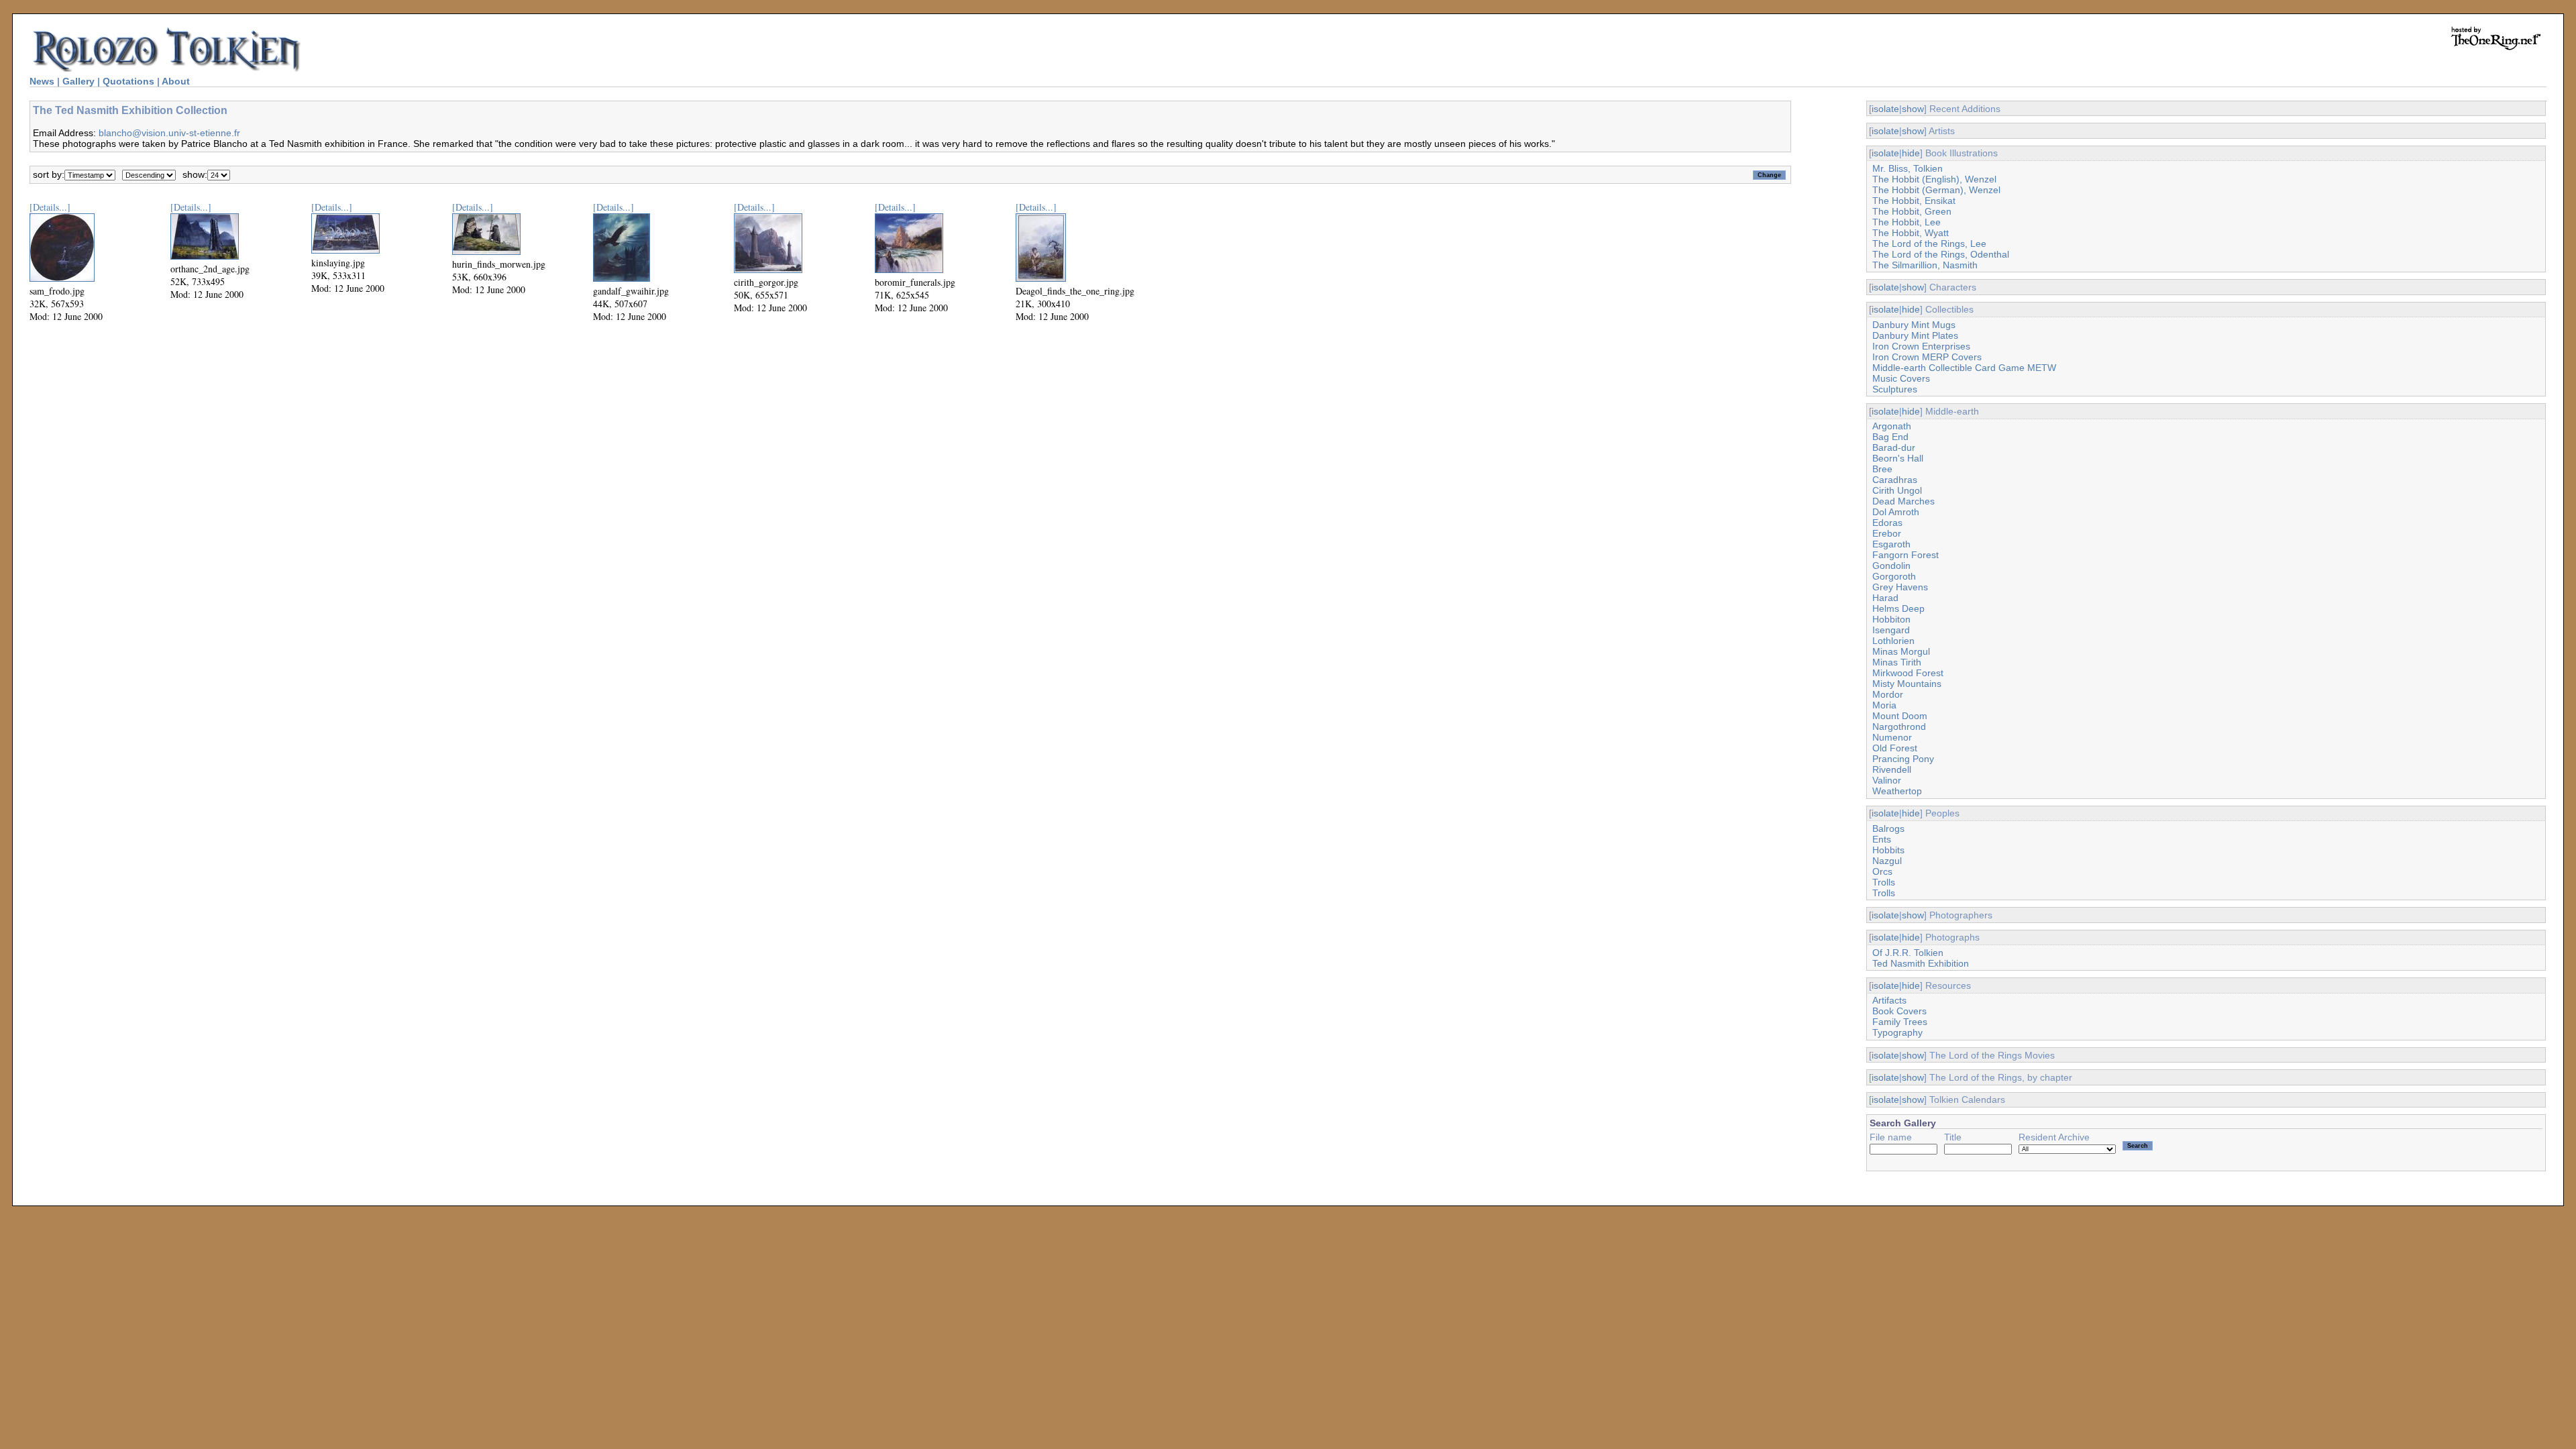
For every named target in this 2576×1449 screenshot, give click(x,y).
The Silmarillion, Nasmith (1925, 265)
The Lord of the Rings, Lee (1929, 244)
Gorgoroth (1894, 576)
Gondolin (1891, 566)
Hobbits (1888, 850)
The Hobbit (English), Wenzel (1934, 179)
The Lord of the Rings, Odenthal (1941, 254)
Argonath (1892, 426)
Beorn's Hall (1898, 458)
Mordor (1888, 694)
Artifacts (1889, 1000)
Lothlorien (1893, 641)
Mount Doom (1900, 716)
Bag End (1890, 437)
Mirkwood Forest (1908, 673)
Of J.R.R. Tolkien (1908, 953)
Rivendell (1892, 769)
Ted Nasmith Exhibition (1921, 963)
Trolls (1884, 882)
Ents (1882, 839)
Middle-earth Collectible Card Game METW (1964, 368)
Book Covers (1899, 1011)
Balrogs (1888, 828)
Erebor (1887, 533)
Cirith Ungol (1897, 490)
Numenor (1892, 737)
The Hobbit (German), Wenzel (1936, 190)
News (42, 81)
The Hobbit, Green (1912, 211)
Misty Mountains (1907, 684)
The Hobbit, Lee (1907, 222)
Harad (1885, 598)
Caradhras (1895, 480)
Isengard (1891, 630)
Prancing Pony (1903, 759)
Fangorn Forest (1906, 555)
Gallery (78, 81)
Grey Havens (1900, 587)
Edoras (1887, 523)
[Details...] (50, 207)
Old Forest (1895, 748)
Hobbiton (1891, 619)
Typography (1897, 1032)
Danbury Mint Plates (1915, 335)
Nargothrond (1899, 727)
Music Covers (1901, 378)
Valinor (1887, 780)
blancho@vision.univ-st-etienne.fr (169, 133)
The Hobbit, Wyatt (1911, 233)
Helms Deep (1898, 608)
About (176, 81)
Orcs (1882, 871)
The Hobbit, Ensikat (1914, 201)
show (1913, 109)
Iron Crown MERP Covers (1927, 357)
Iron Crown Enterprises (1921, 346)
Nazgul (1887, 861)
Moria (1884, 705)
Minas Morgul (1901, 651)
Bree (1882, 469)
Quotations (128, 81)
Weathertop (1897, 791)
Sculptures (1895, 389)
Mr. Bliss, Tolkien (1908, 168)
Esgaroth (1891, 544)
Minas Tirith (1897, 662)
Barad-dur (1894, 447)
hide (1911, 153)
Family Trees (1900, 1022)
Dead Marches (1903, 501)
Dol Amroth (1896, 512)
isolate (1885, 109)
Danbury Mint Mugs (1914, 325)
